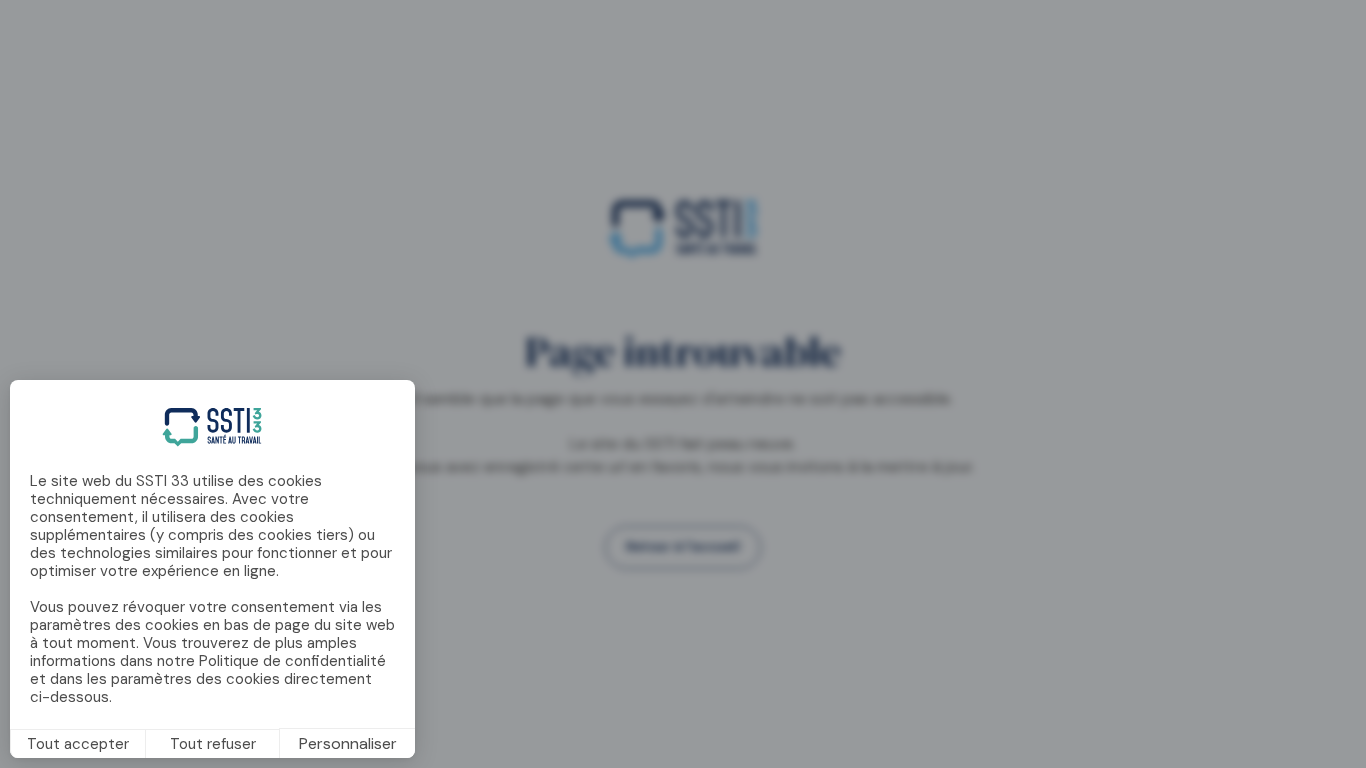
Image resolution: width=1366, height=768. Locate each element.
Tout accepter (78, 744)
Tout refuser (213, 744)
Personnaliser (348, 743)
